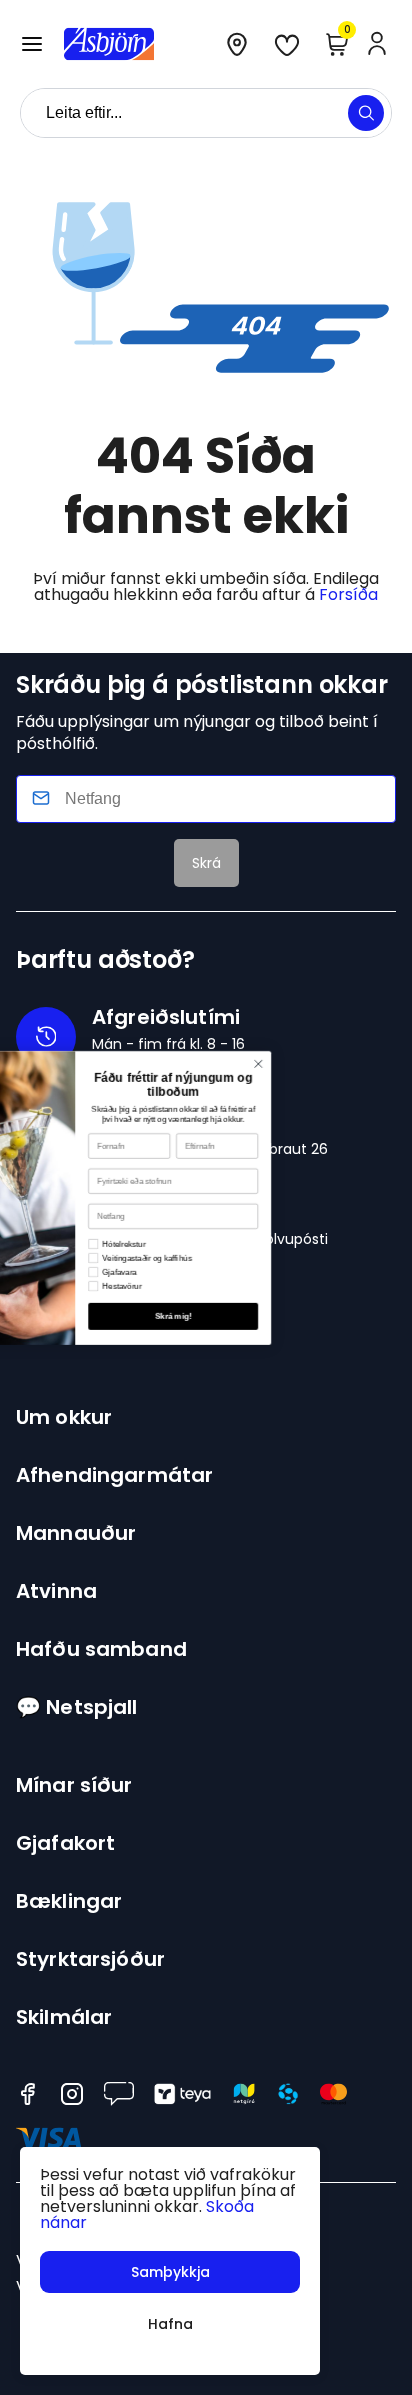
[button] (32, 44)
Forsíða (348, 594)
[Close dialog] (337, 1064)
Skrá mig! (252, 1315)
